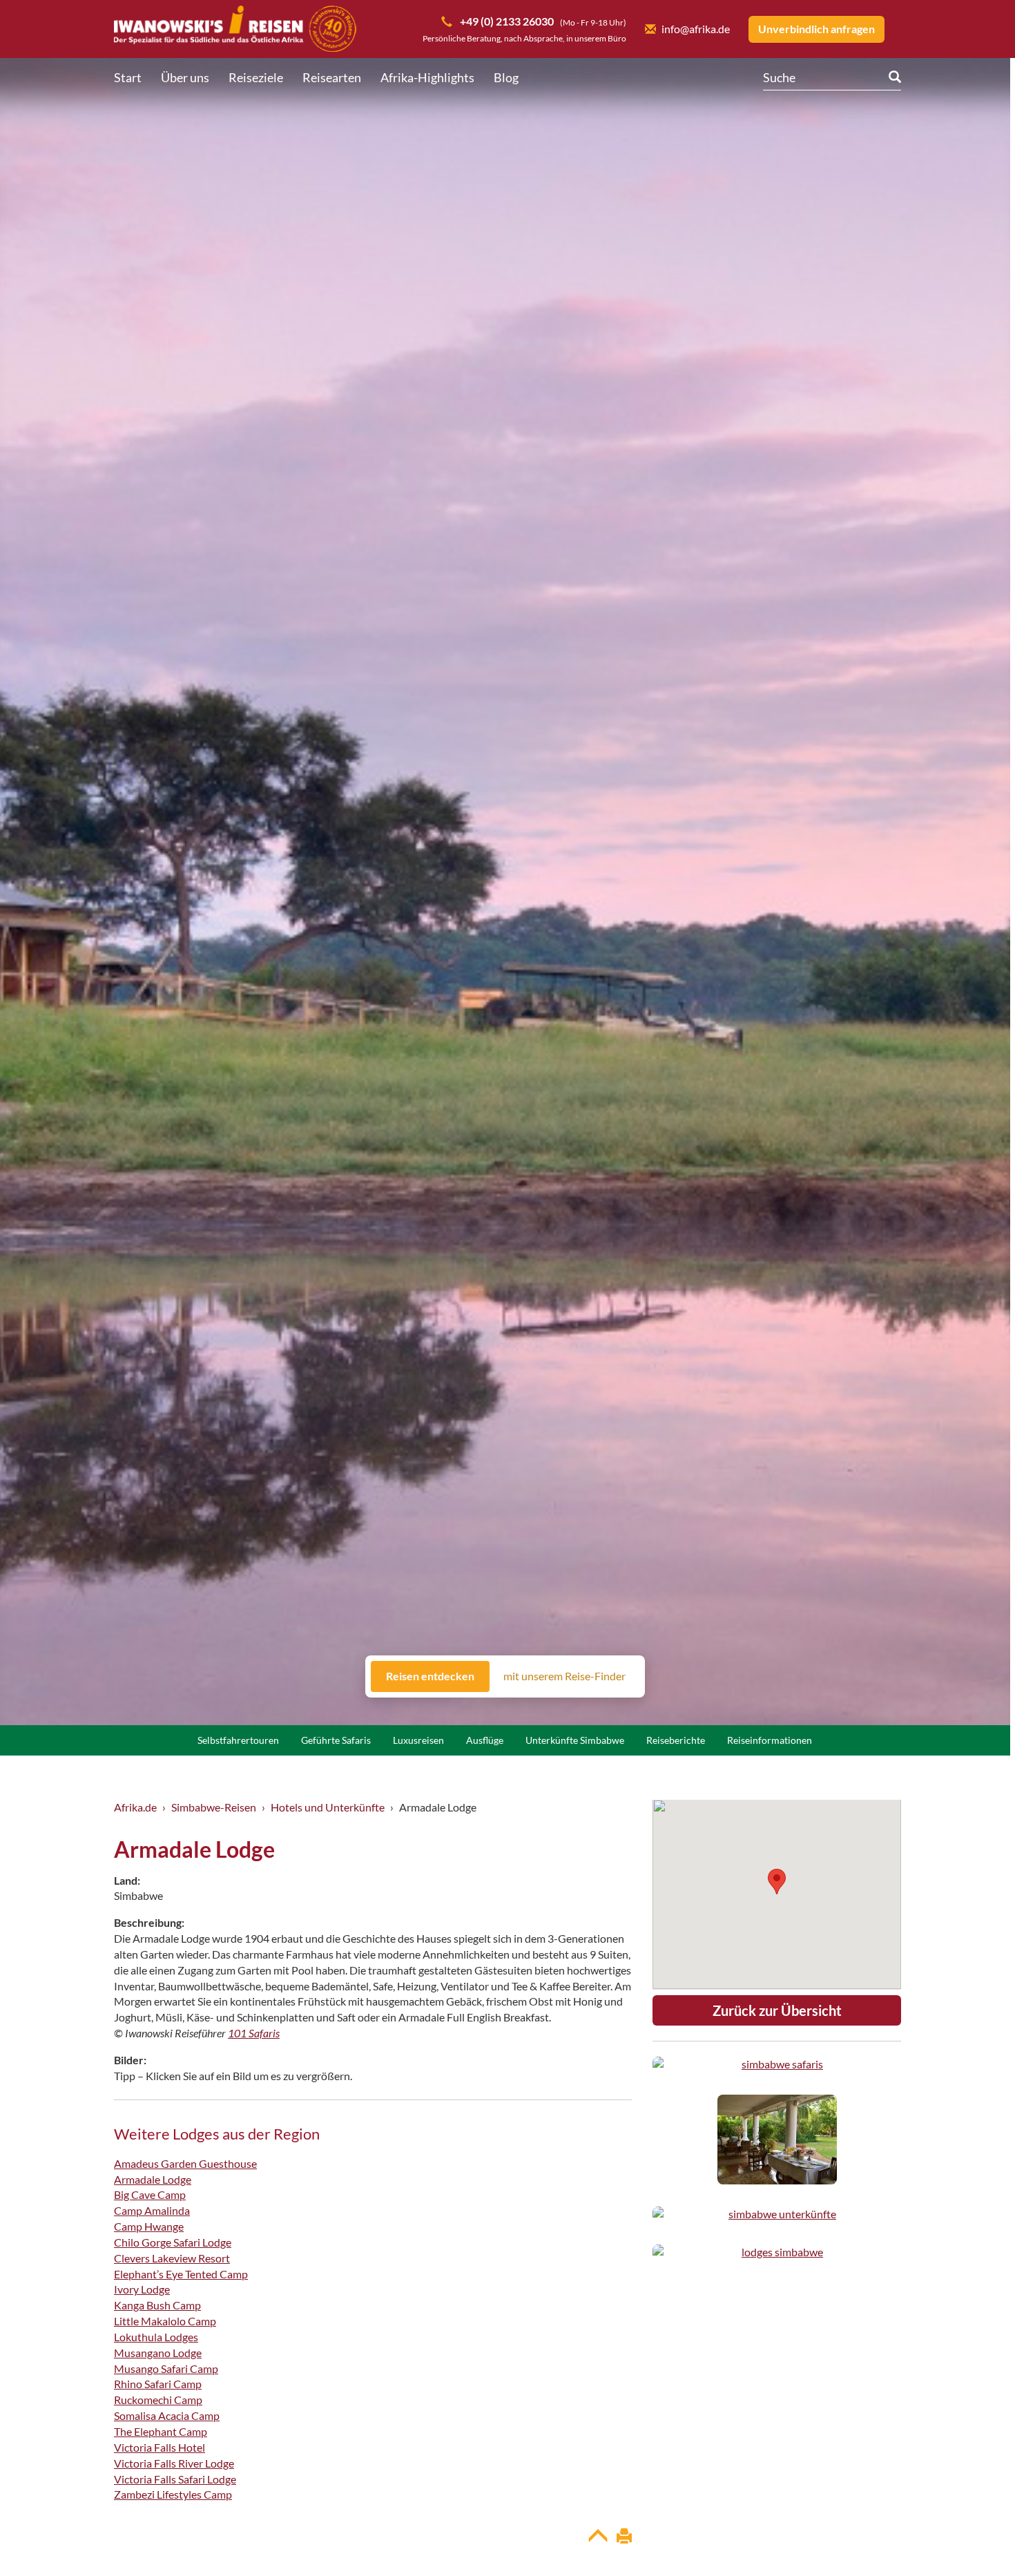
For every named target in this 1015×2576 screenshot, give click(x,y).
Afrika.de (135, 1807)
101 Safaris (254, 2033)
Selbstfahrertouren (238, 1740)
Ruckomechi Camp (158, 2400)
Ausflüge (485, 1740)
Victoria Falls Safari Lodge (175, 2479)
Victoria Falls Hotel (159, 2447)
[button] (971, 2538)
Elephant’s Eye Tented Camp (181, 2274)
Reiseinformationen (770, 1740)
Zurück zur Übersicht (777, 2010)
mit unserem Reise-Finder (564, 1676)
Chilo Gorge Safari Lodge (173, 2242)
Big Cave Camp (150, 2194)
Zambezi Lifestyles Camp (173, 2494)
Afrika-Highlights (427, 77)
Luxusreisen (418, 1740)
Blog (506, 77)
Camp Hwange (149, 2226)
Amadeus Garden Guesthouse (185, 2163)
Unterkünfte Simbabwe (575, 1740)
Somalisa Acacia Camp (167, 2415)
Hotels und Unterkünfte (328, 1807)
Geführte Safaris (336, 1740)
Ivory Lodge (142, 2289)
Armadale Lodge (153, 2179)
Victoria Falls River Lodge (174, 2463)
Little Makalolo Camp (165, 2321)
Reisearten (332, 77)
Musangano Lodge (158, 2353)
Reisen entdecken (430, 1676)
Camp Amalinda (152, 2210)
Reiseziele (256, 77)
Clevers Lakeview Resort (172, 2258)
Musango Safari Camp (166, 2368)
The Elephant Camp (161, 2431)
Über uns (185, 77)
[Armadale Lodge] (777, 2065)
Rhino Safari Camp (158, 2384)
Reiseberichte (676, 1740)
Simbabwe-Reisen (214, 1807)
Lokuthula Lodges (156, 2337)
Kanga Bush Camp (157, 2305)
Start (128, 77)
